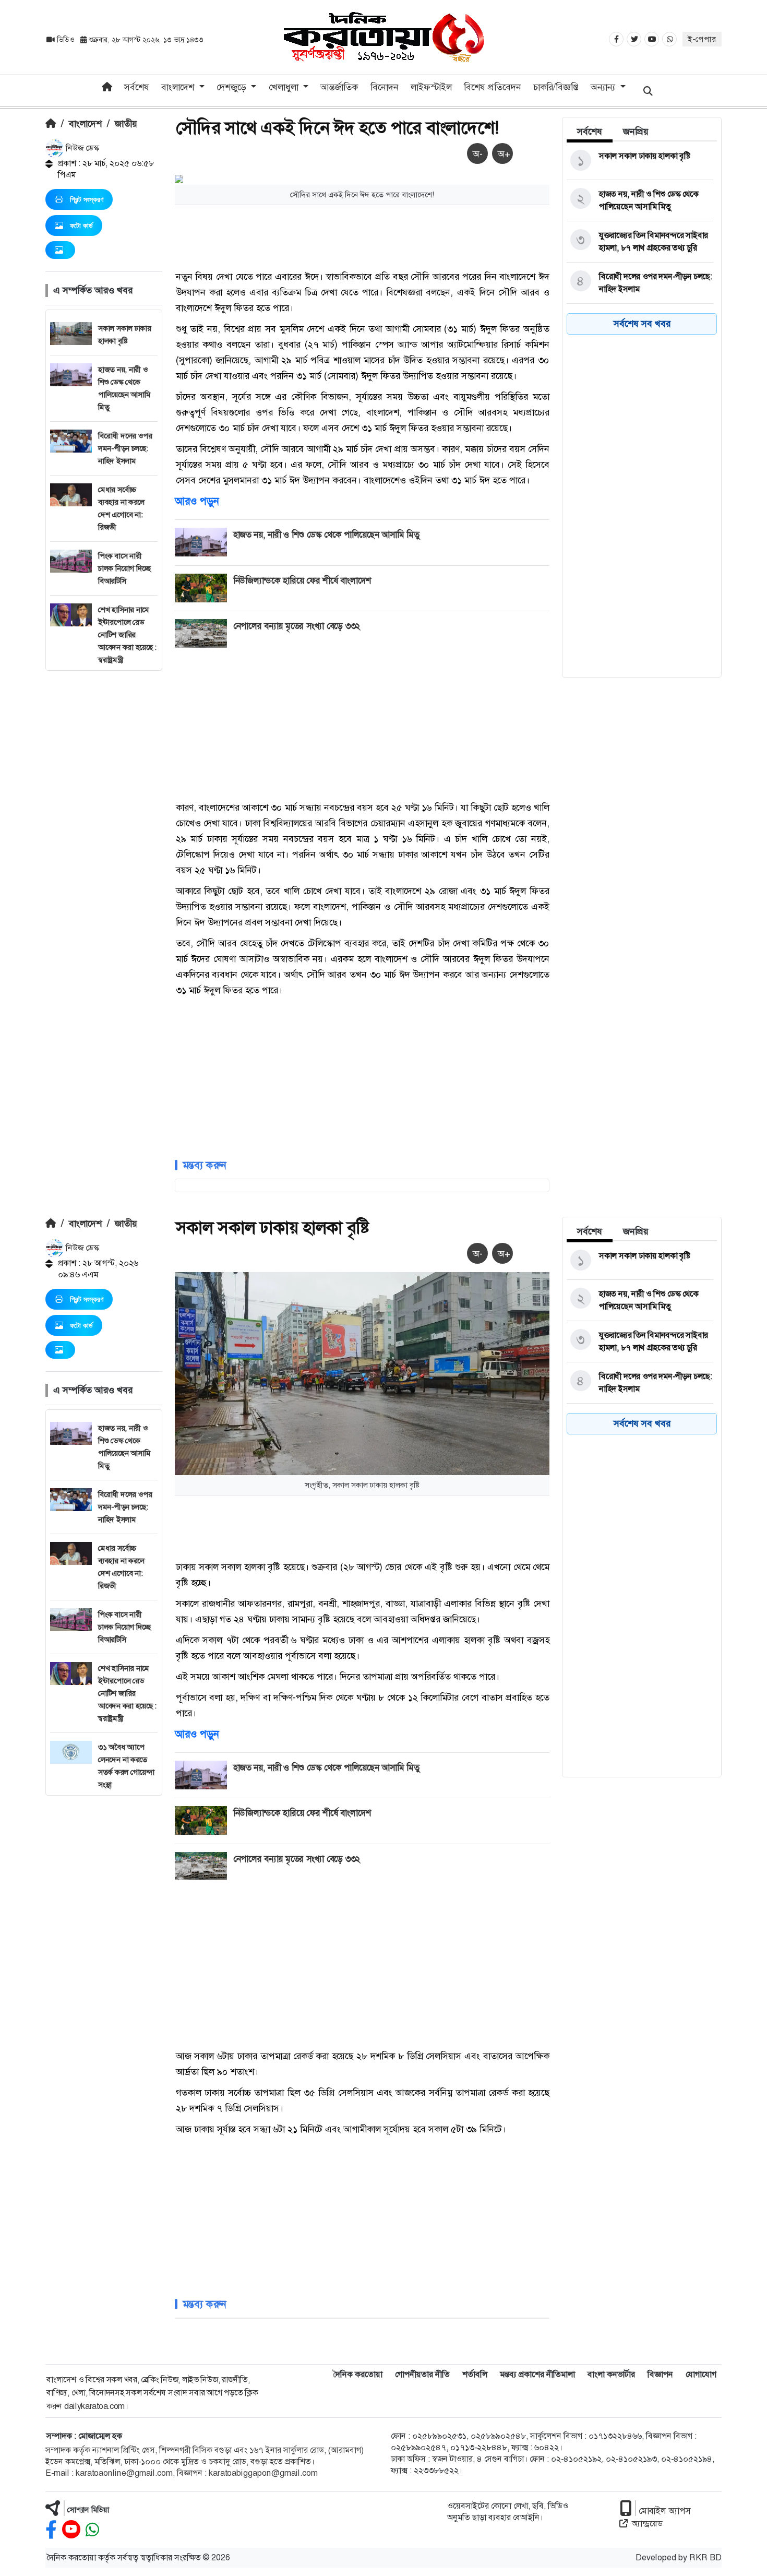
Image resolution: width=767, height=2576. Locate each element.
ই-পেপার (702, 39)
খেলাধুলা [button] (285, 87)
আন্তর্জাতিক (339, 87)
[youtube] (71, 2530)
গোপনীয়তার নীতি (422, 2374)
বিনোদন (385, 87)
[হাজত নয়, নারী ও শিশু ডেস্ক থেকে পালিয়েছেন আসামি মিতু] (640, 200)
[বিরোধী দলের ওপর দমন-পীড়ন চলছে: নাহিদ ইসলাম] (640, 283)
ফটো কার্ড (81, 225)
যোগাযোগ (701, 2374)
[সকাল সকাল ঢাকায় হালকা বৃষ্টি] (640, 161)
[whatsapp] (92, 2530)
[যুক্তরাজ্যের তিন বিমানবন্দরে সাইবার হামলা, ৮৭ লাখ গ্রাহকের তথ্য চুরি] (640, 242)
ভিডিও (65, 40)
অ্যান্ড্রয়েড (647, 2524)
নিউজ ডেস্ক (81, 148)
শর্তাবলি (475, 2374)
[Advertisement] (104, 827)
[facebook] (51, 2530)
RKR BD (705, 2557)
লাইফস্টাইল (431, 87)
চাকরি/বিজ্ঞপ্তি (556, 87)
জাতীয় (126, 124)
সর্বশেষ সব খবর (642, 324)
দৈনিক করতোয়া (358, 2374)
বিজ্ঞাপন (660, 2374)
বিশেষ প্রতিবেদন (493, 87)
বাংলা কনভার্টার (611, 2374)
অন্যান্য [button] (604, 87)
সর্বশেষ (137, 87)
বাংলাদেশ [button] (179, 87)
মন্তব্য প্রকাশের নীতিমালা (537, 2374)
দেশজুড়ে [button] (233, 87)
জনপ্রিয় (636, 132)
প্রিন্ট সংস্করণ (87, 199)
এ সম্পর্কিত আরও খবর (93, 290)
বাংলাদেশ (85, 124)
